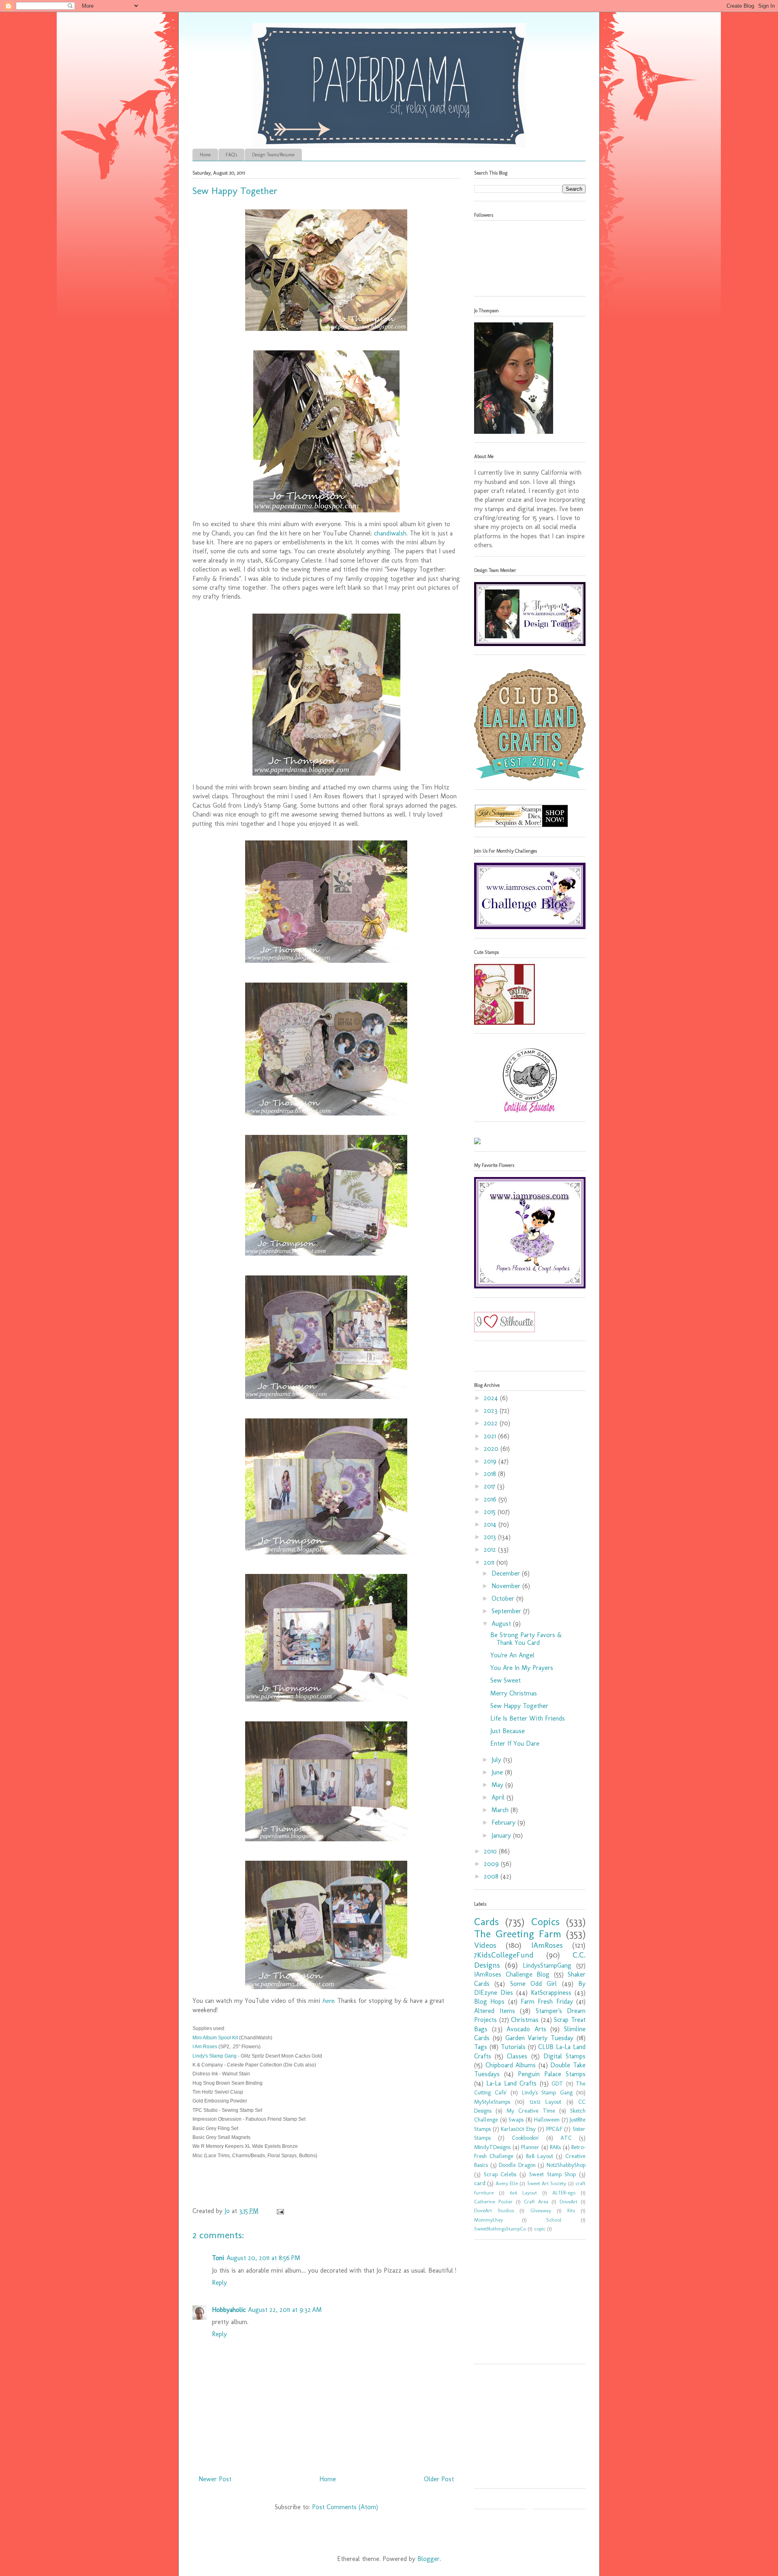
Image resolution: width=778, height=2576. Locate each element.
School (554, 2220)
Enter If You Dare (515, 1743)
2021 (491, 1436)
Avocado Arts (526, 2029)
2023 (492, 1411)
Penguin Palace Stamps (552, 2074)
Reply (219, 2283)
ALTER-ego (564, 2193)
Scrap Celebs (500, 2174)
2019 (491, 1461)
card (480, 2183)
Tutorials (513, 2047)
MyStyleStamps (492, 2102)
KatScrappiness (551, 1993)
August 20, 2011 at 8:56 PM (263, 2258)
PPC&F (554, 2129)
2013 (491, 1537)
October (504, 1598)
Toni (218, 2258)
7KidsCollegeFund (504, 1955)
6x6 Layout (523, 2193)
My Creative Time (531, 2111)
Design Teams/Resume (273, 155)
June (498, 1772)
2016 (491, 1499)
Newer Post (215, 2479)
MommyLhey (488, 2220)
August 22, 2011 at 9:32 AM (285, 2310)
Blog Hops (489, 2001)
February (504, 1822)
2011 (490, 1562)
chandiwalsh (390, 533)
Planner (530, 2147)
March (501, 1810)
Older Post (439, 2479)
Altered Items (495, 2011)
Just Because (508, 1731)
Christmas (525, 2020)
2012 (491, 1549)
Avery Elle (507, 2183)
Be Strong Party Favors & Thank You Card (526, 1639)
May (498, 1785)
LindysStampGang (547, 1965)
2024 (492, 1398)
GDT (557, 2083)
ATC (566, 2138)
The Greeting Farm (518, 1934)
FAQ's (231, 155)
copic (540, 2229)
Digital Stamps (564, 2056)
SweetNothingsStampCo (500, 2229)
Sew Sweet (505, 1680)
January (502, 1835)
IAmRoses (547, 1945)
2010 (491, 1851)
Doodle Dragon (517, 2165)
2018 (491, 1474)
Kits (571, 2210)
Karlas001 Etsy (518, 2129)
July (497, 1760)
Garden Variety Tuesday (540, 2038)
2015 (491, 1512)
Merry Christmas (514, 1693)
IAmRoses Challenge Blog (512, 1974)
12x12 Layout (545, 2102)
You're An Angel (512, 1655)
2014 (491, 1524)
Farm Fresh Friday (547, 2001)
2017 (491, 1486)
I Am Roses (205, 2047)
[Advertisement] (525, 2305)
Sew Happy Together (519, 1706)
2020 (492, 1449)
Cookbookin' (526, 2138)
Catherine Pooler (493, 2202)
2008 (492, 1876)
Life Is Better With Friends (528, 1718)
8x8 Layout (540, 2156)
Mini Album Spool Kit (215, 2038)
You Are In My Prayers (522, 1668)
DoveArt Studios (494, 2210)
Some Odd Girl (534, 1984)
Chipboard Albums (511, 2065)
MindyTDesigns (492, 2147)
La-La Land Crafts (511, 2083)
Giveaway (541, 2210)
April (499, 1797)
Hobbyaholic (229, 2310)
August (502, 1624)
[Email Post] (280, 2211)
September (507, 1611)
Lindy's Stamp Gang (215, 2056)
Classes (517, 2056)
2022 (492, 1423)
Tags (481, 2047)
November (507, 1586)
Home (205, 155)
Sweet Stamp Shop (553, 2174)
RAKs (555, 2147)
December (507, 1573)
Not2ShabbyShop (566, 2165)
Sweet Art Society (547, 2183)
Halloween (547, 2120)
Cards (486, 1922)
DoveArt (569, 2202)
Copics (545, 1922)
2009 (492, 1864)
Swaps (516, 2120)
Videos (485, 1945)
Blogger (429, 2559)
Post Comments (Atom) (345, 2507)
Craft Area (536, 2202)
